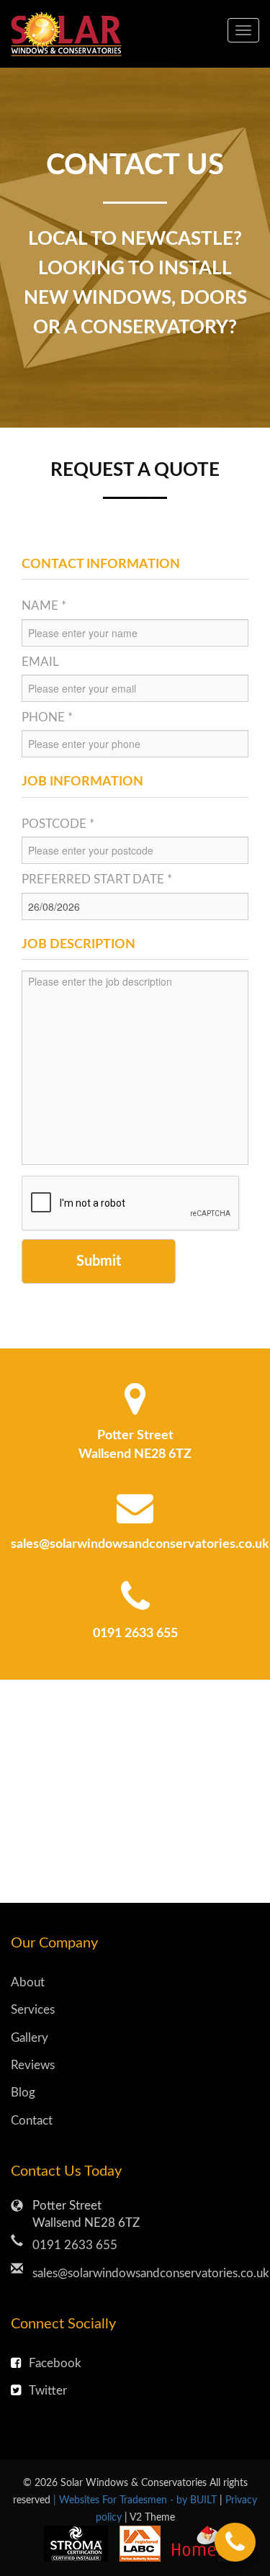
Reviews (33, 2065)
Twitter (48, 2391)
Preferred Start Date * (97, 879)
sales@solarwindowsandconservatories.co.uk (140, 1544)
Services (33, 2010)
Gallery (30, 2038)
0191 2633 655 (135, 1634)
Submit (99, 1261)
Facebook (55, 2363)
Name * (44, 606)
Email (40, 662)
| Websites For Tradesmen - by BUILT (136, 2500)
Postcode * (58, 824)
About (28, 1982)
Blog (23, 2093)
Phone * (47, 717)
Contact (32, 2121)
